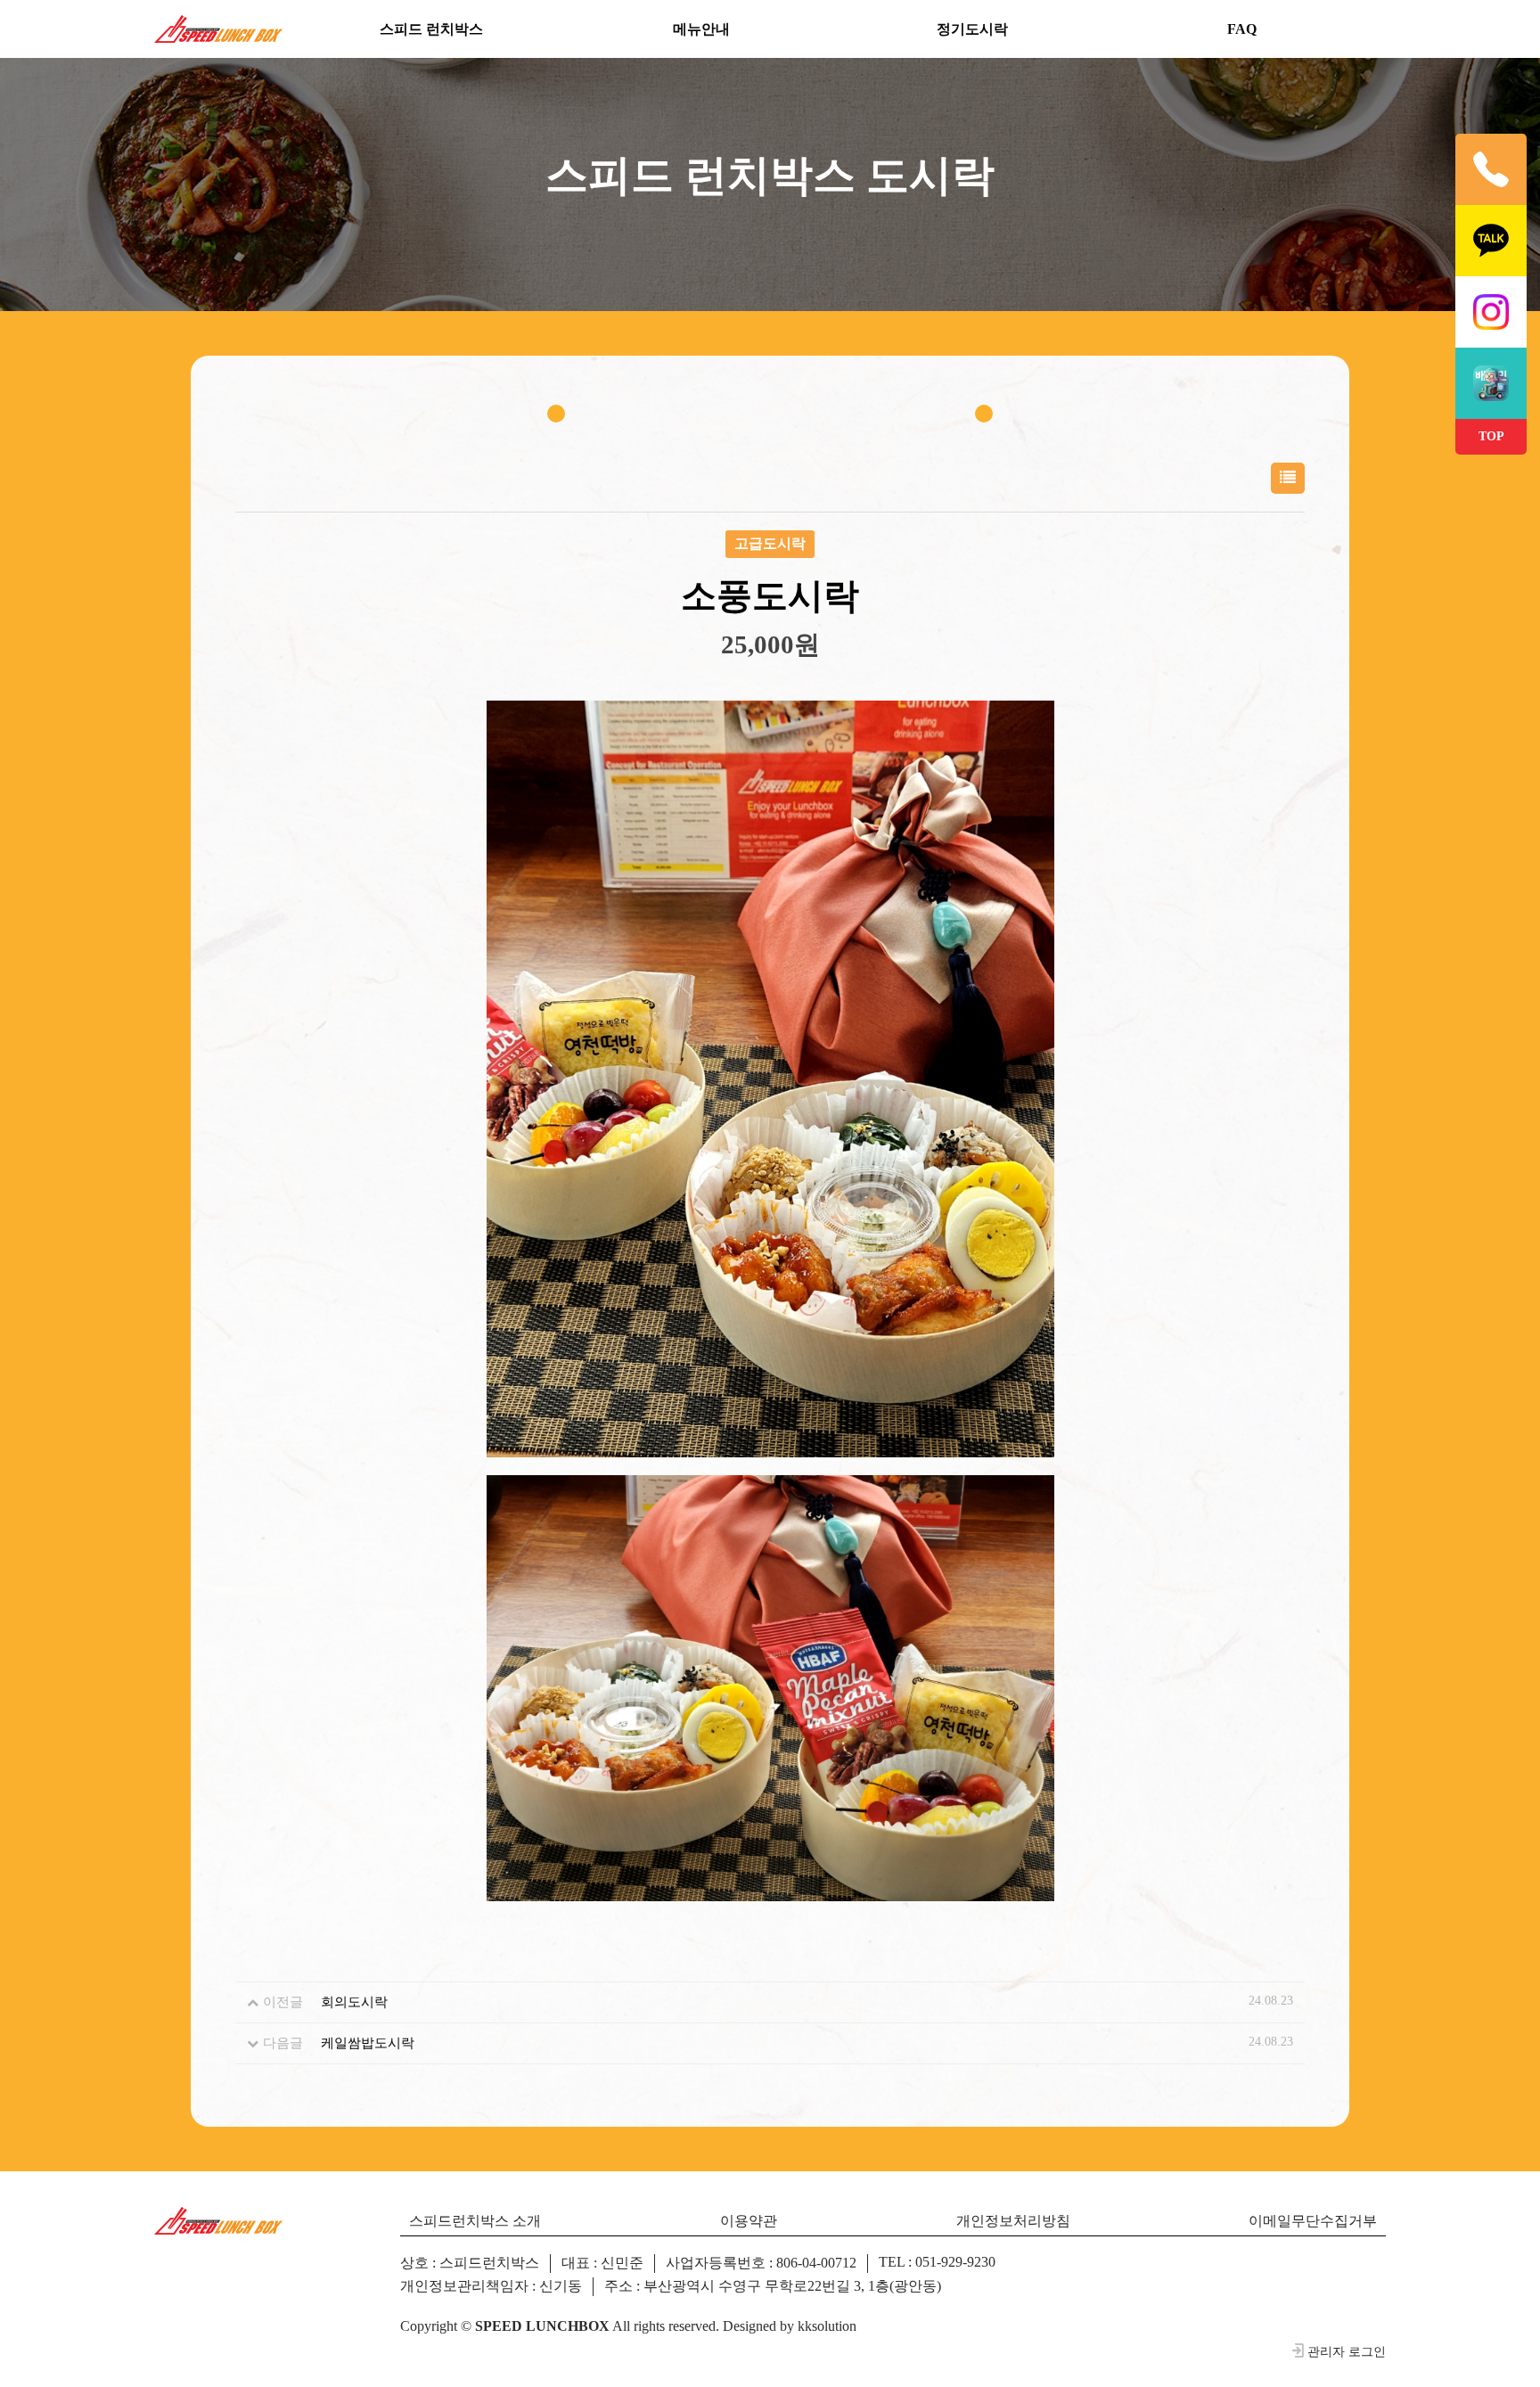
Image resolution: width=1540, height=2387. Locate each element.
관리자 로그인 (1347, 2351)
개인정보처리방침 (1013, 2221)
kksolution (827, 2326)
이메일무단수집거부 (1313, 2221)
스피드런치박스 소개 (475, 2221)
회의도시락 (354, 2002)
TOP (1491, 436)
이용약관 (749, 2221)
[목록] (1288, 478)
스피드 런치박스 (431, 29)
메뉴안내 (701, 29)
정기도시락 (972, 29)
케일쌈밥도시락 (368, 2043)
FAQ (1242, 29)
